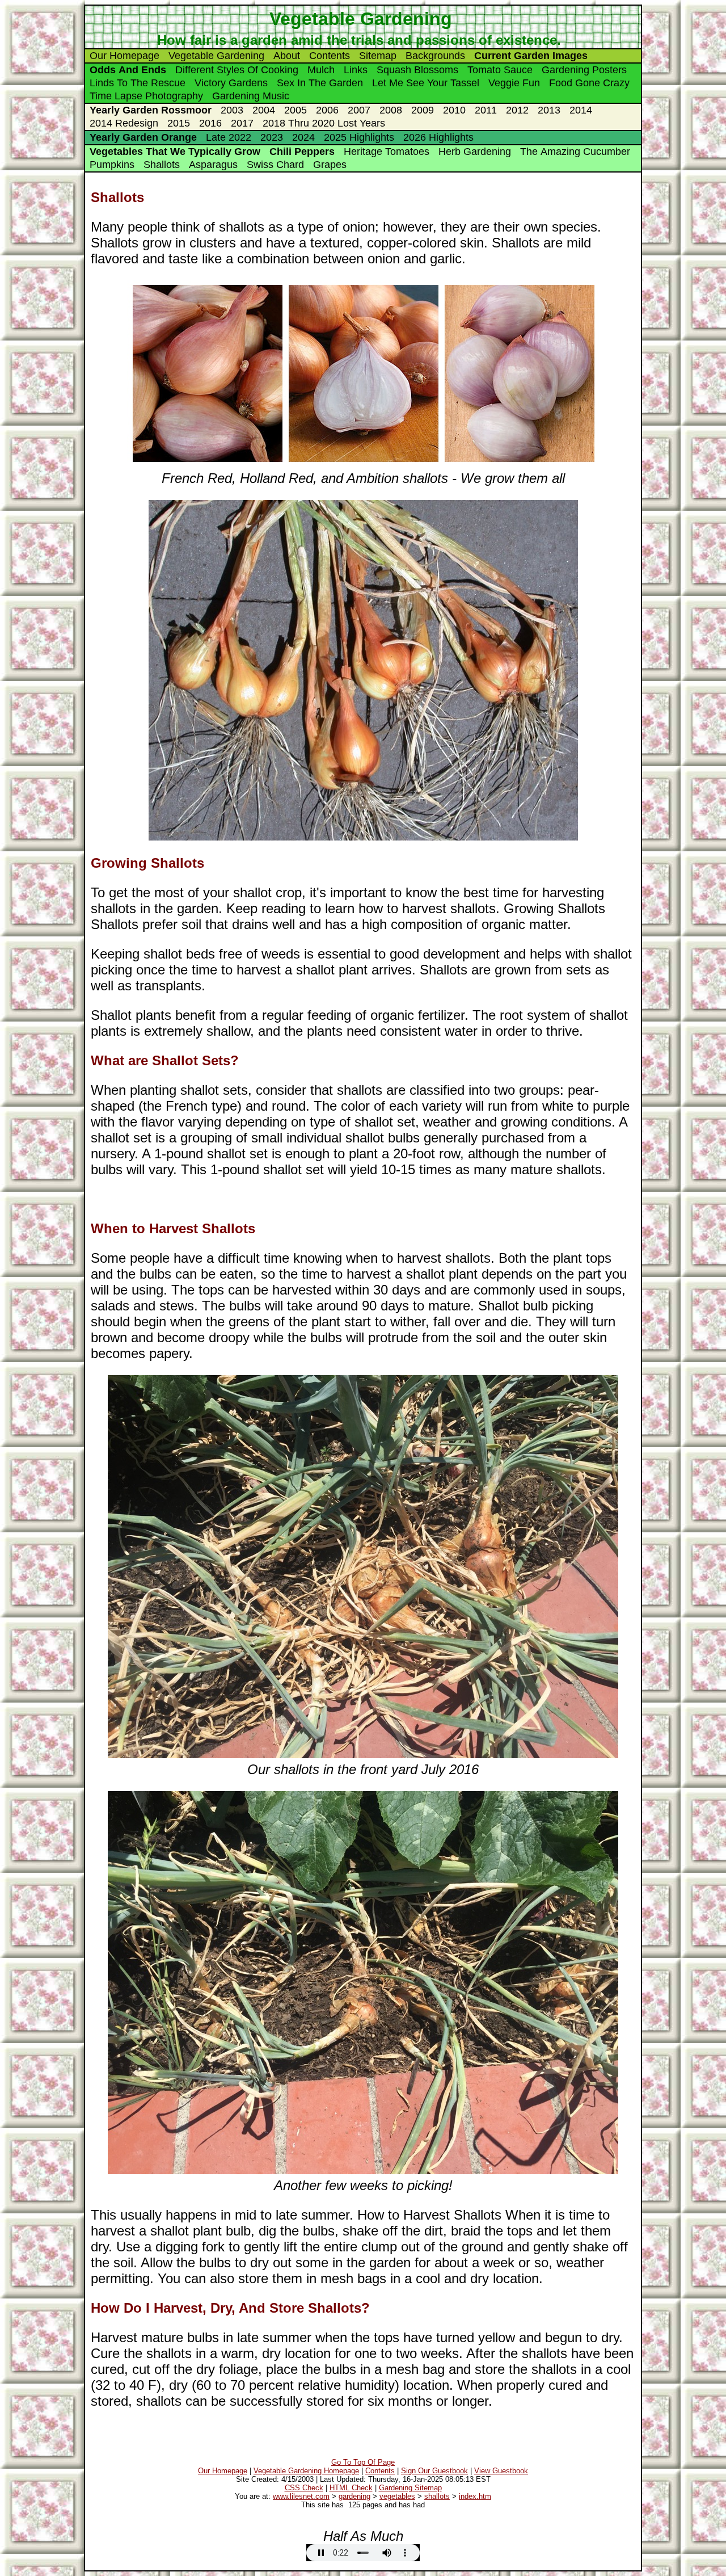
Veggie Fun (514, 83)
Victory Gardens (231, 83)
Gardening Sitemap (410, 2488)
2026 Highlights (438, 137)
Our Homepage (124, 56)
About (287, 56)
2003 (232, 110)
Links (356, 70)
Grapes (330, 165)
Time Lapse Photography (146, 96)
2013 (549, 110)
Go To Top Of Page (363, 2462)
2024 (303, 137)
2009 (423, 110)
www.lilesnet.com (301, 2496)
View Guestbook (501, 2471)
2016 (210, 123)
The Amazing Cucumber (575, 152)
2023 (272, 137)
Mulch (321, 70)
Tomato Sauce (500, 70)
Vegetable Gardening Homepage (306, 2471)
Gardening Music (251, 96)
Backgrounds (435, 56)
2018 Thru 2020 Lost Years (324, 123)
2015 (179, 123)
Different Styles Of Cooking (237, 70)
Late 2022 (229, 137)
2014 (581, 110)
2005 (296, 110)
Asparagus (213, 165)
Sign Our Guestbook (434, 2471)
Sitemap (378, 56)
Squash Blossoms (417, 70)
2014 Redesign (124, 123)
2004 (264, 110)
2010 (454, 110)
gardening (354, 2496)
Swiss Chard (275, 165)
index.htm (475, 2496)
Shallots (162, 165)
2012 (517, 110)
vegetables (397, 2496)
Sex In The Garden (320, 83)
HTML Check (351, 2488)
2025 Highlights (359, 137)
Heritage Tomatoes (387, 152)
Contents (330, 56)
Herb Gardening (475, 152)
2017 (242, 123)
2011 (486, 110)
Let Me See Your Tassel (426, 83)
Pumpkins (112, 165)
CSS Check (304, 2488)
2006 (327, 110)
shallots (437, 2496)
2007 (359, 110)
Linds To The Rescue (138, 83)
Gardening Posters (584, 70)
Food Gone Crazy (589, 83)
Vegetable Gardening (216, 56)
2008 (391, 110)
